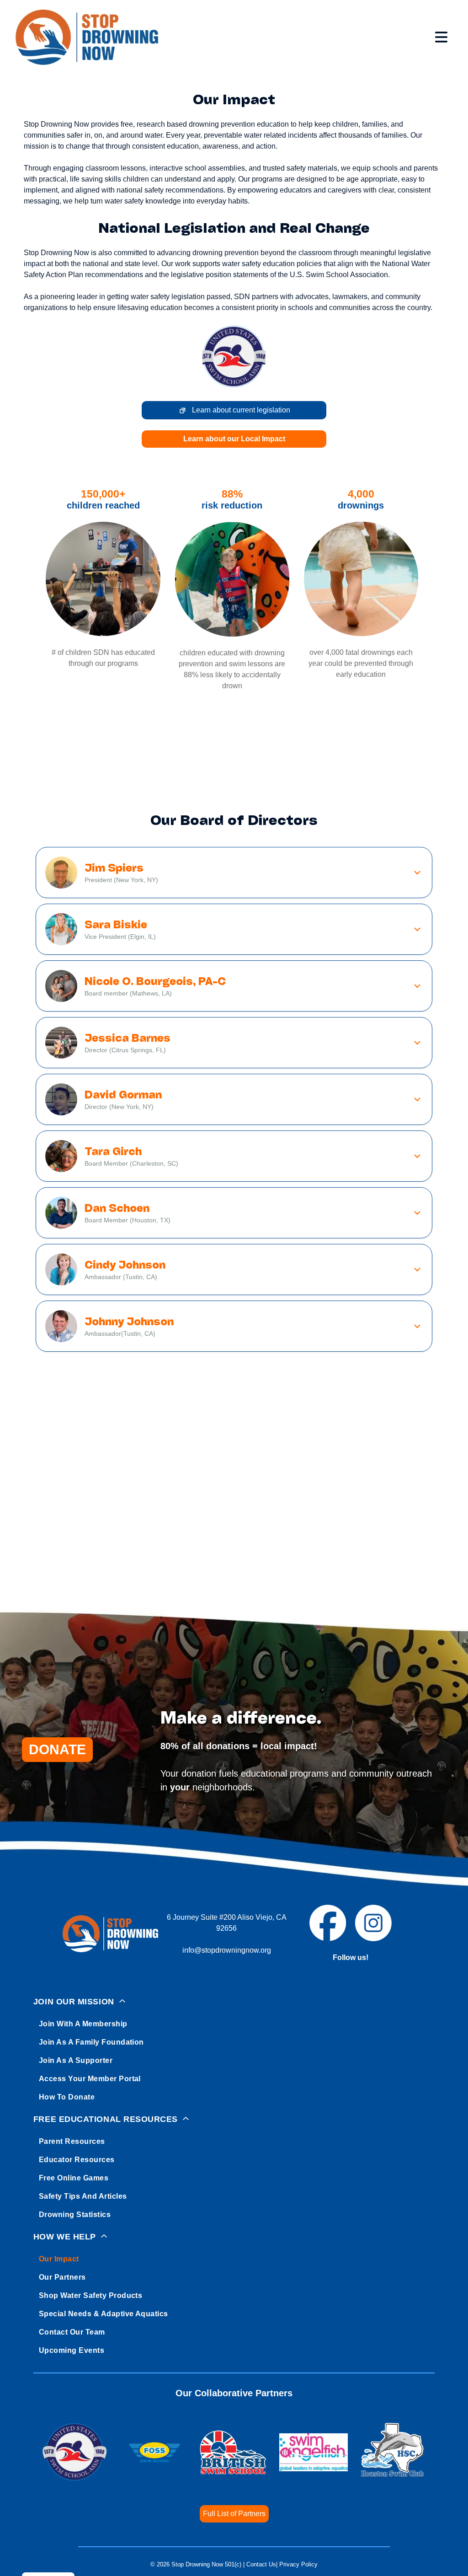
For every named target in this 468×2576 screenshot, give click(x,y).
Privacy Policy (298, 2564)
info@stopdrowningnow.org (227, 1950)
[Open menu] (441, 37)
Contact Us (261, 2564)
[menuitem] (234, 2048)
